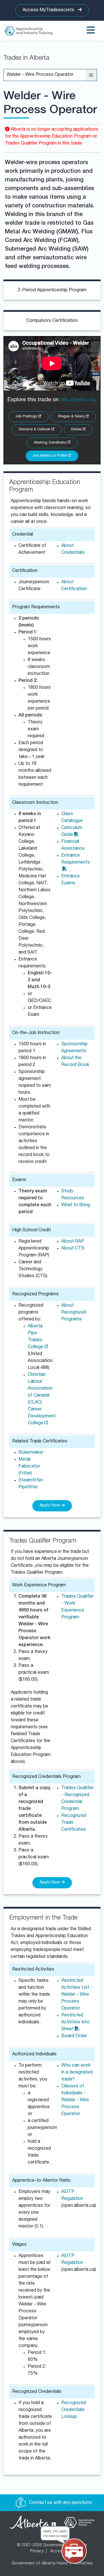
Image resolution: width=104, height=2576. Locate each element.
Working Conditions (51, 443)
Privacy (37, 2551)
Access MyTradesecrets (49, 10)
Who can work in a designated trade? (77, 2073)
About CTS (73, 1249)
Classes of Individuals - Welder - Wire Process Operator (75, 2100)
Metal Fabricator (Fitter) (29, 1467)
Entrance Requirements (76, 859)
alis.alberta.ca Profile (51, 456)
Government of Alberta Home (40, 2564)
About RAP (73, 1242)
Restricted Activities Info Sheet (75, 2022)
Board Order (74, 2036)
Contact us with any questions (60, 2503)
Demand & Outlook (35, 430)
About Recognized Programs (74, 1313)
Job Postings (27, 417)
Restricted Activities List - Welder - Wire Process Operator (77, 1995)
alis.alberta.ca (78, 400)
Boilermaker (31, 1453)
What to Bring (76, 1205)
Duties (77, 430)
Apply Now (50, 1506)
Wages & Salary (72, 417)
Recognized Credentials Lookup (74, 2410)
